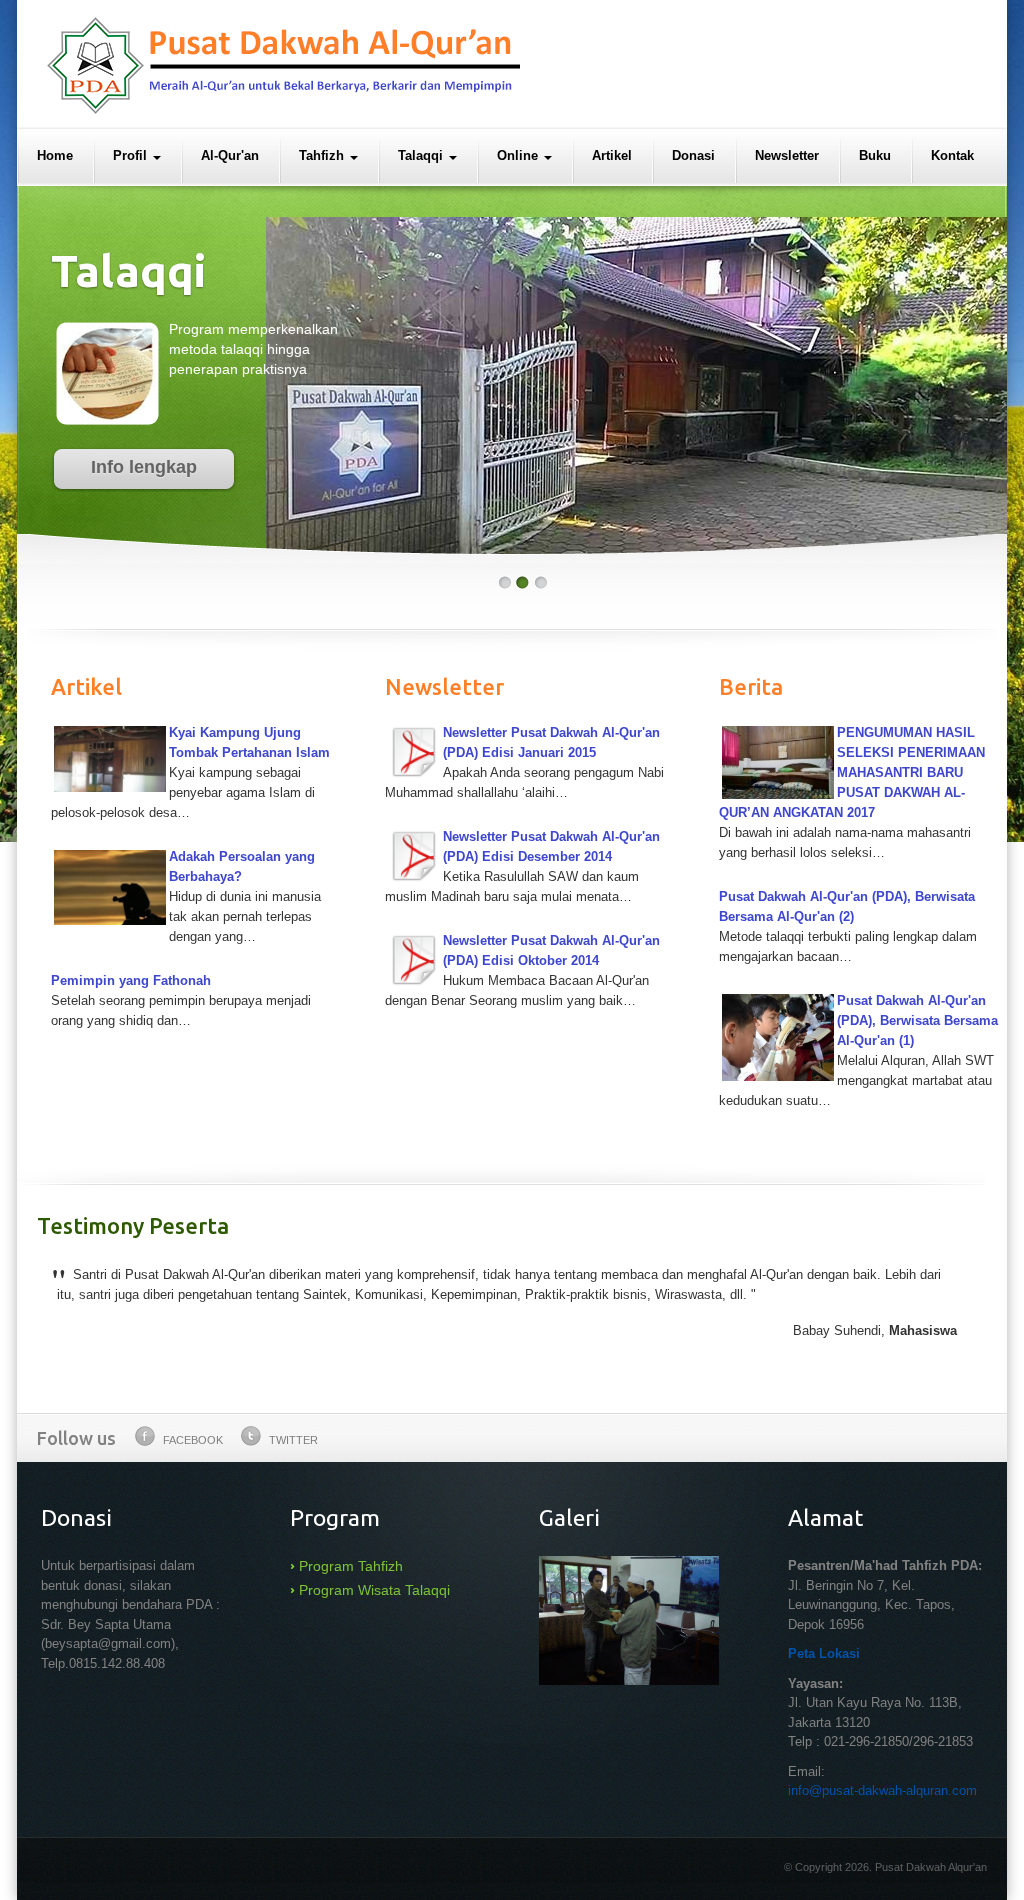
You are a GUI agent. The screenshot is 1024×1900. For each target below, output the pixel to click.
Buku (875, 155)
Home (55, 155)
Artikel (612, 155)
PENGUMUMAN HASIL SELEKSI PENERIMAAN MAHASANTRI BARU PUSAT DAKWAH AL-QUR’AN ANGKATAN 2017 (852, 772)
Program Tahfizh (351, 1566)
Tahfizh (323, 155)
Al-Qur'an (230, 155)
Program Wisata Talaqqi (374, 1590)
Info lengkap (144, 467)
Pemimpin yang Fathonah (131, 980)
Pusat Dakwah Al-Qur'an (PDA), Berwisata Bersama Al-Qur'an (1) (917, 1020)
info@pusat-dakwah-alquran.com (882, 1790)
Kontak (952, 155)
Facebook (193, 1440)
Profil (132, 155)
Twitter (293, 1440)
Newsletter (787, 155)
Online (519, 155)
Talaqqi (422, 155)
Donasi (693, 155)
